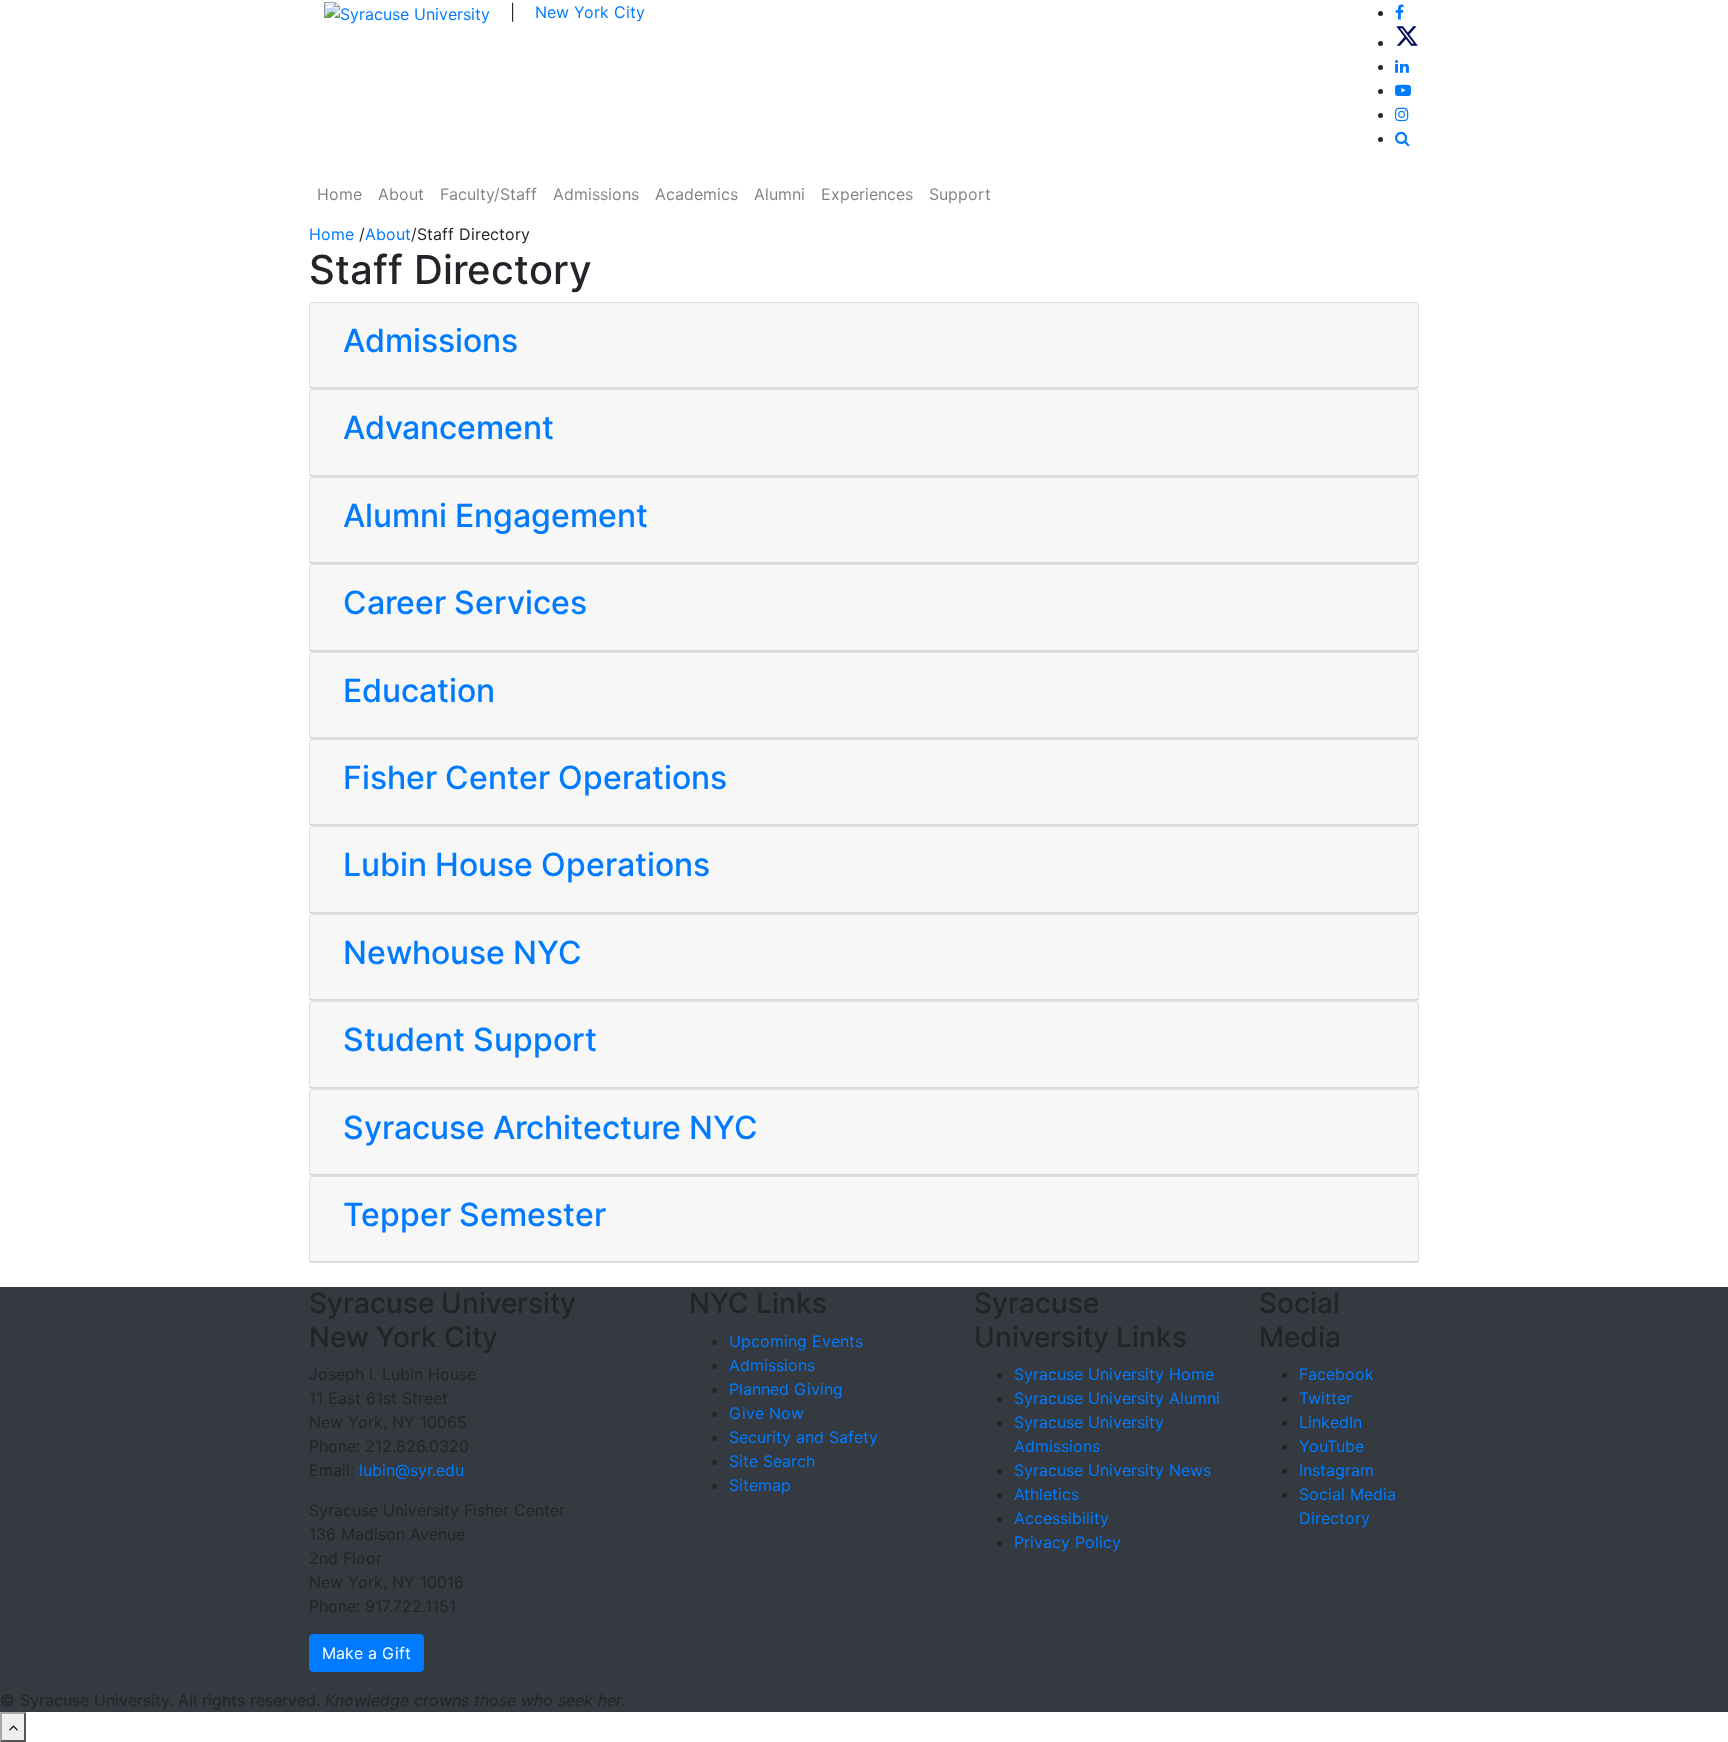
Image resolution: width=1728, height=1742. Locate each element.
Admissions (596, 194)
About (401, 194)
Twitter (1325, 1398)
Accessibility (1061, 1518)
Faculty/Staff (488, 194)
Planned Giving (786, 1389)
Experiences (867, 194)
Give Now (766, 1413)
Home (339, 194)
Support (960, 194)
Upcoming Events (796, 1341)
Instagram (1336, 1470)
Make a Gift (366, 1653)
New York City (590, 12)
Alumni (779, 194)
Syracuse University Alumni (1117, 1398)
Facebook (1336, 1374)
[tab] (864, 345)
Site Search (772, 1461)
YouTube (1331, 1446)
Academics (696, 194)
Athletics (1046, 1494)
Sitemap (760, 1485)
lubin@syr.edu (411, 1470)
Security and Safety (803, 1437)
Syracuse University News (1112, 1470)
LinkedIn (1330, 1422)
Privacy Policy (1067, 1542)
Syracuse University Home (1114, 1374)
